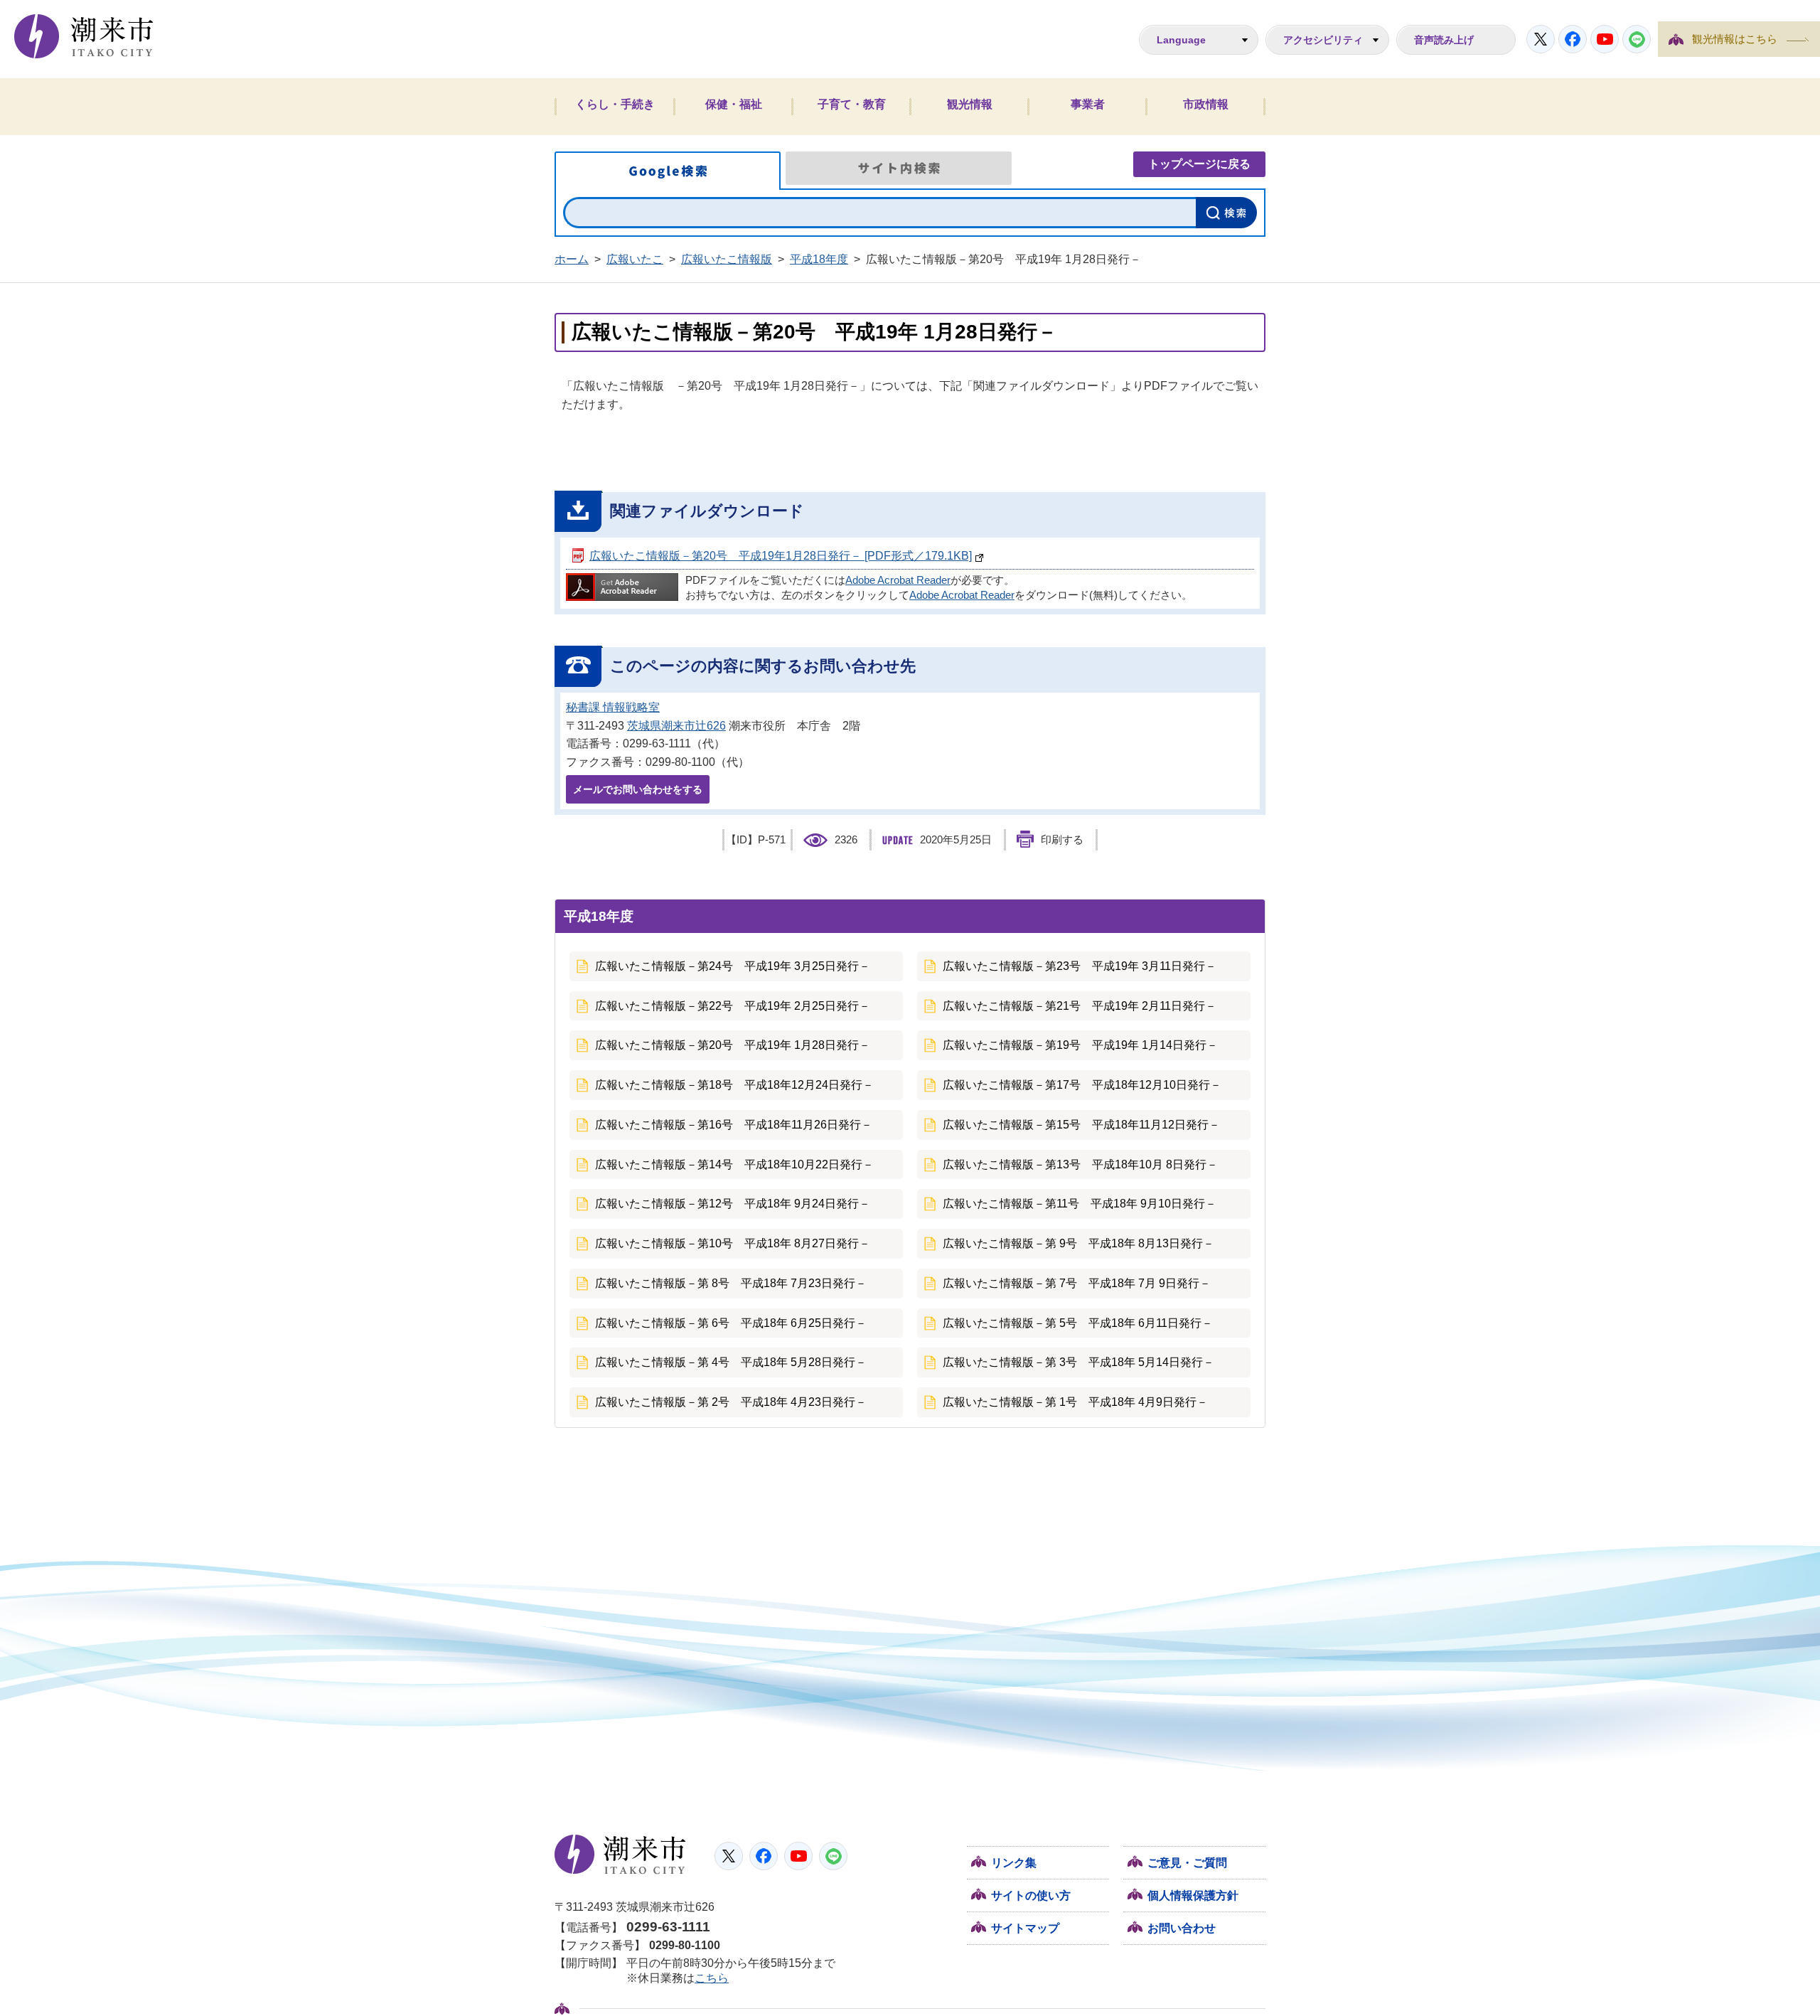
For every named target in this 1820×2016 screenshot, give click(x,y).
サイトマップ (1025, 1928)
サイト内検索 (899, 168)
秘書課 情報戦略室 (613, 707)
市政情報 (1206, 104)
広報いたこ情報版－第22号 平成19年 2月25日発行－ (733, 1006)
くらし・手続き (615, 104)
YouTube (1605, 39)
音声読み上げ (1444, 40)
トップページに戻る (1199, 164)
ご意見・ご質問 (1187, 1863)
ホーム (572, 259)
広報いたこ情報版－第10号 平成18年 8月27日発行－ (733, 1243)
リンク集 (1014, 1863)
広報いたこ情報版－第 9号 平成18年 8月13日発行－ (1078, 1243)
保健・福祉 (734, 104)
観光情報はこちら (1735, 39)
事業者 (1088, 104)
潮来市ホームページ (84, 36)
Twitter (1541, 39)
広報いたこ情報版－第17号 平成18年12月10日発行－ (1082, 1085)
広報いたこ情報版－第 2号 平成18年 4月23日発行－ (731, 1402)
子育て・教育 (852, 104)
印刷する (1062, 840)
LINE (1637, 39)
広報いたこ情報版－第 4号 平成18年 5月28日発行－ (731, 1362)
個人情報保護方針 (1193, 1895)
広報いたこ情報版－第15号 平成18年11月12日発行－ (1081, 1125)
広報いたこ (635, 259)
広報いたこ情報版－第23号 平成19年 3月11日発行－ (1080, 966)
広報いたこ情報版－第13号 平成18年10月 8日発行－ (1080, 1164)
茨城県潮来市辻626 (676, 726)
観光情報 (970, 104)
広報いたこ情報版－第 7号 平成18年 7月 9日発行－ (1077, 1283)
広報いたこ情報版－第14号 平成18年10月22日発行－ (734, 1164)
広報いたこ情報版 (727, 259)
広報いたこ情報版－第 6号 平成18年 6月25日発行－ (731, 1323)
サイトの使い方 (1031, 1895)
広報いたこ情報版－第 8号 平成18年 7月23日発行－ (731, 1283)
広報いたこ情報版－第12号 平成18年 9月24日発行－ (733, 1204)
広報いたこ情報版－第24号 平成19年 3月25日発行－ (733, 966)
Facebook (1573, 39)
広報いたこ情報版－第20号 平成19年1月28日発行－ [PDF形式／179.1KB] (781, 556)
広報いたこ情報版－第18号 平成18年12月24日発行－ (734, 1085)
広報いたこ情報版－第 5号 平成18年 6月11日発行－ (1078, 1323)
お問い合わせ (1182, 1928)
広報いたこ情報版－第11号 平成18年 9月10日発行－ (1080, 1204)
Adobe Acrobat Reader (898, 580)
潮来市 (620, 1855)
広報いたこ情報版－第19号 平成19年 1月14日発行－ (1080, 1045)
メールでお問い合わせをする (638, 789)
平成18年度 (819, 259)
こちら (712, 1978)
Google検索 (668, 171)
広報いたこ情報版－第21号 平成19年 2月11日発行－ (1080, 1006)
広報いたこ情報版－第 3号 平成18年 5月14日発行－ (1078, 1362)
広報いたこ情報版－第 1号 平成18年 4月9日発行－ (1075, 1402)
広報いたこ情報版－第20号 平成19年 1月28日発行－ (733, 1045)
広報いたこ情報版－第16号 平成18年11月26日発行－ (734, 1125)
